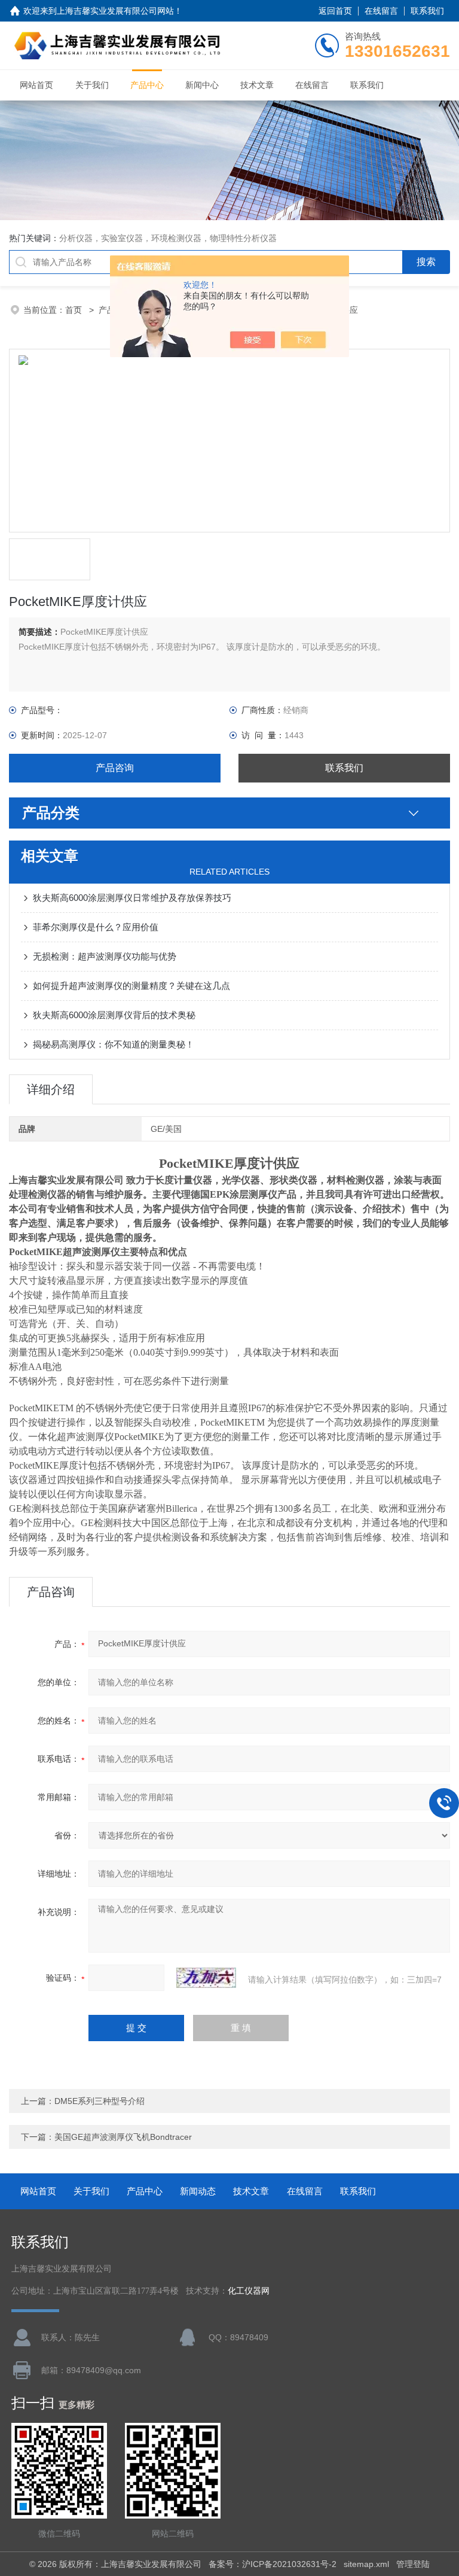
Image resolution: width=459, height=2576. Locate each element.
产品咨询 (115, 768)
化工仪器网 (249, 2291)
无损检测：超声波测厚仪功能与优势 (105, 956)
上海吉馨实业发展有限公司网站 (115, 11)
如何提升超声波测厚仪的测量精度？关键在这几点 (131, 986)
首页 (75, 310)
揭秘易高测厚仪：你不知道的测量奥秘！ (114, 1044)
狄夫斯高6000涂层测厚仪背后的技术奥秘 (114, 1015)
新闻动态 (198, 2191)
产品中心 (147, 85)
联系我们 (427, 11)
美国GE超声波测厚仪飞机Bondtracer (123, 2137)
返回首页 (335, 11)
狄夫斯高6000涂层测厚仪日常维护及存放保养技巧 (132, 898)
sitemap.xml (366, 2564)
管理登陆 (413, 2564)
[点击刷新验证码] (206, 1978)
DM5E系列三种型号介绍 (100, 2101)
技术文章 (257, 85)
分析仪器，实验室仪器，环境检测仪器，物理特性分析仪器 (168, 238)
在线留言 (381, 11)
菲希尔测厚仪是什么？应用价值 (96, 927)
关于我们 (92, 85)
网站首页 (36, 85)
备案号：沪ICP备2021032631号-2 (273, 2564)
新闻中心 (202, 85)
